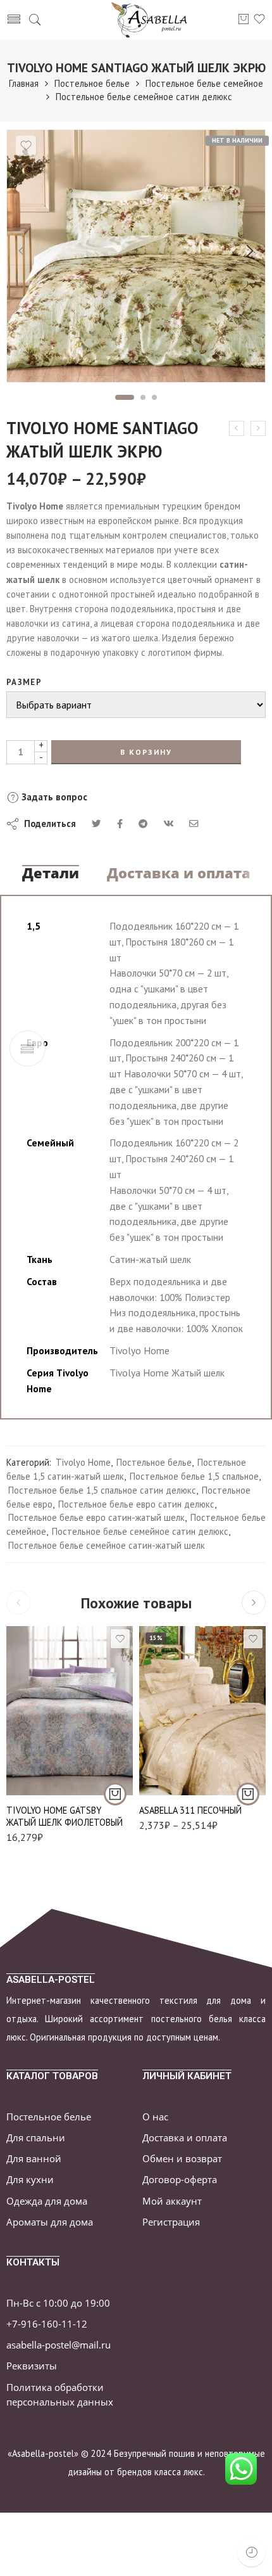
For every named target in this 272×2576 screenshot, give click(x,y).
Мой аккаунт (172, 2201)
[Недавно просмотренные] (251, 2552)
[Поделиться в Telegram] (143, 823)
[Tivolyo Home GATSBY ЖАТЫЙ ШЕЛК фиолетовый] (70, 1711)
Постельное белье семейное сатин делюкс (144, 97)
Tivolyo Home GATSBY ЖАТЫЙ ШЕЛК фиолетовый (65, 1816)
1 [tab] (125, 397)
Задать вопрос (53, 797)
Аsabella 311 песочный (190, 1810)
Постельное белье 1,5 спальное (194, 1476)
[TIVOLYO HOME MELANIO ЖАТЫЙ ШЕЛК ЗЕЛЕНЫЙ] (237, 428)
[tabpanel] (136, 259)
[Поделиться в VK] (120, 823)
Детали (51, 873)
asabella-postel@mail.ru (59, 2345)
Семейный (178, 1755)
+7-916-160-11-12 (47, 2324)
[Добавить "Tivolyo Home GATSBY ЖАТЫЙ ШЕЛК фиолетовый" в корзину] (115, 1794)
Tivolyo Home (83, 1462)
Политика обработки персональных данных (60, 2395)
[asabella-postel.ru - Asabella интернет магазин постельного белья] (153, 20)
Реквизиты (32, 2366)
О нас (155, 2117)
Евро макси (178, 1736)
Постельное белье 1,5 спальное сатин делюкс (102, 1490)
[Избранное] (26, 146)
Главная (24, 83)
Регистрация (171, 2222)
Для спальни (36, 2138)
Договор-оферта (180, 2180)
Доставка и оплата (179, 873)
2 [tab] (143, 397)
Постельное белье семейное (204, 83)
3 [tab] (155, 397)
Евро (179, 1716)
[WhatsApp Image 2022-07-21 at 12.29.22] (136, 256)
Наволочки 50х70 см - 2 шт (179, 1780)
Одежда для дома (47, 2201)
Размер (24, 682)
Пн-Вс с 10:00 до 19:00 (58, 2303)
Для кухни (30, 2180)
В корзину (146, 752)
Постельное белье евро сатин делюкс (136, 1504)
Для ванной (34, 2159)
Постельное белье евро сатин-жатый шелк (96, 1517)
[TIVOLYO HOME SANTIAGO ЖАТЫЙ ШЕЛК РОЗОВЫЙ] (258, 428)
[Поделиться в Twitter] (96, 823)
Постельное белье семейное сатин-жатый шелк (107, 1545)
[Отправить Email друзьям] (194, 823)
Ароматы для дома (50, 2222)
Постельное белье (92, 83)
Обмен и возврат (182, 2159)
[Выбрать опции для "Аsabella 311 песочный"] (248, 1794)
